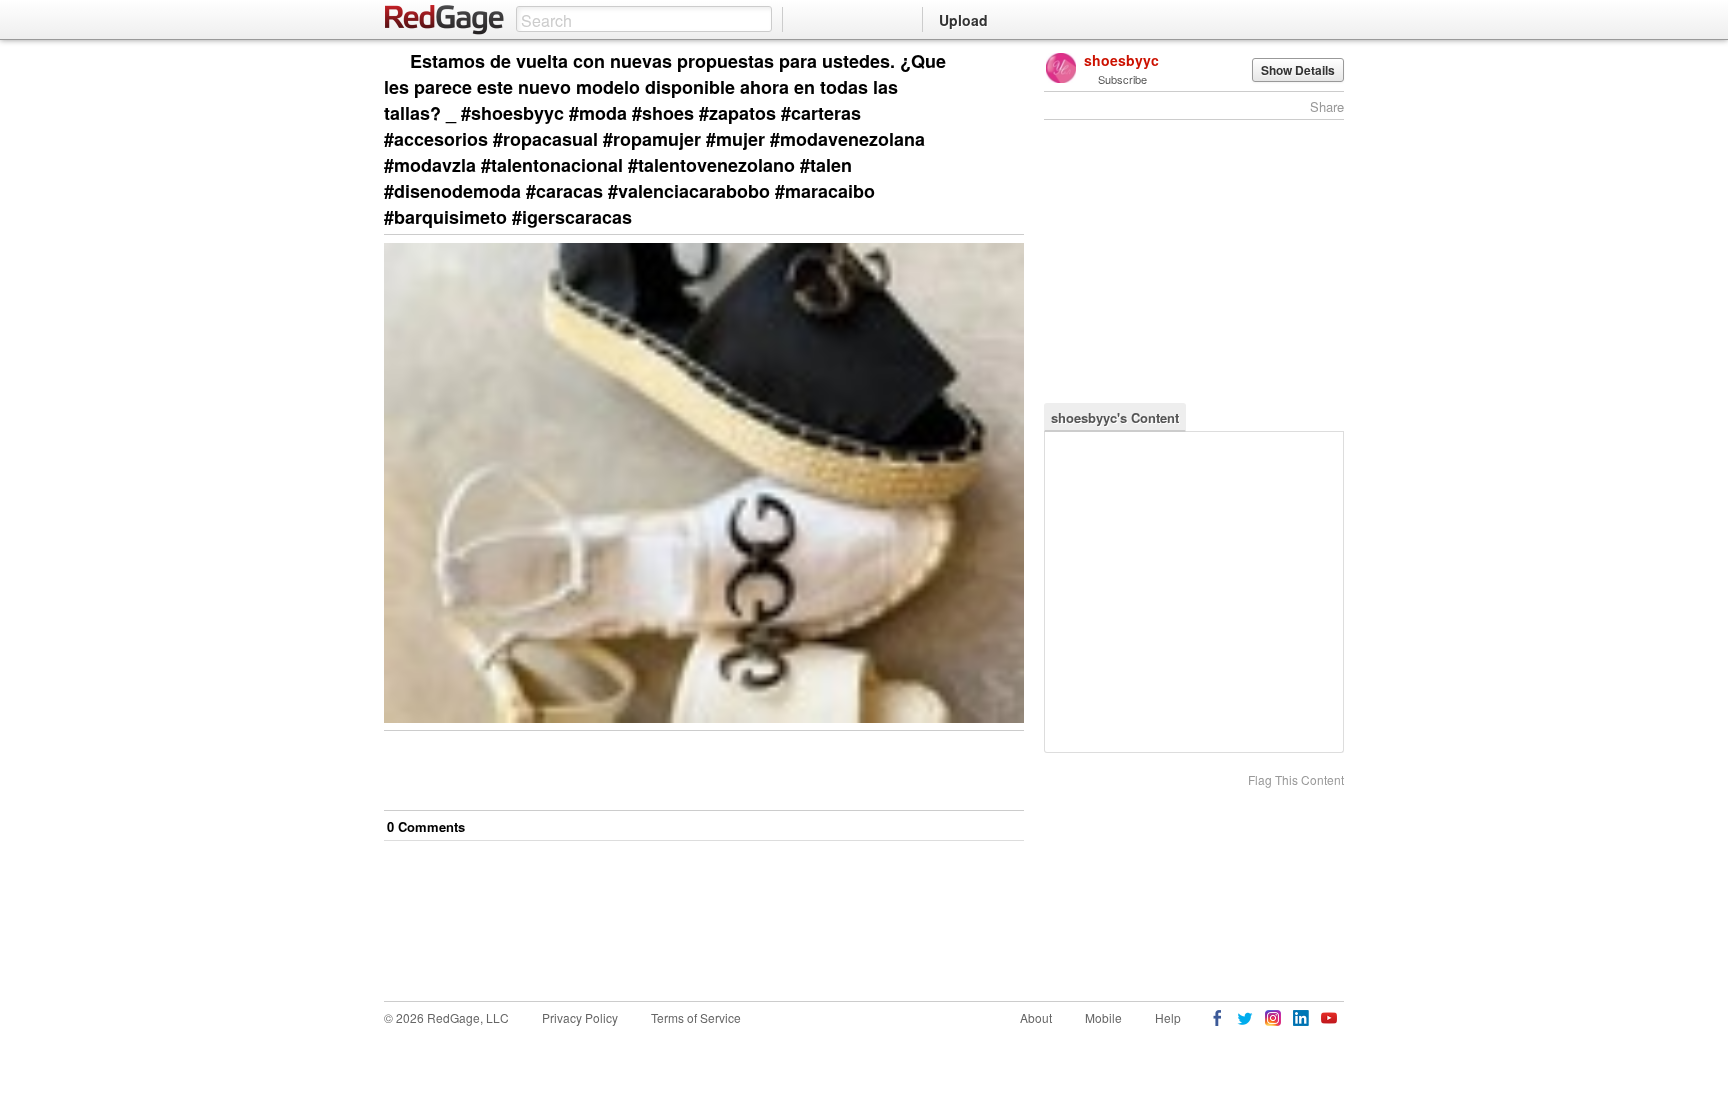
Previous (1008, 62)
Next (980, 62)
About (1036, 1017)
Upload (963, 20)
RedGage (445, 20)
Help (1168, 1017)
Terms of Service (696, 1017)
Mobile (1103, 1017)
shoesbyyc (1121, 60)
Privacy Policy (580, 1017)
